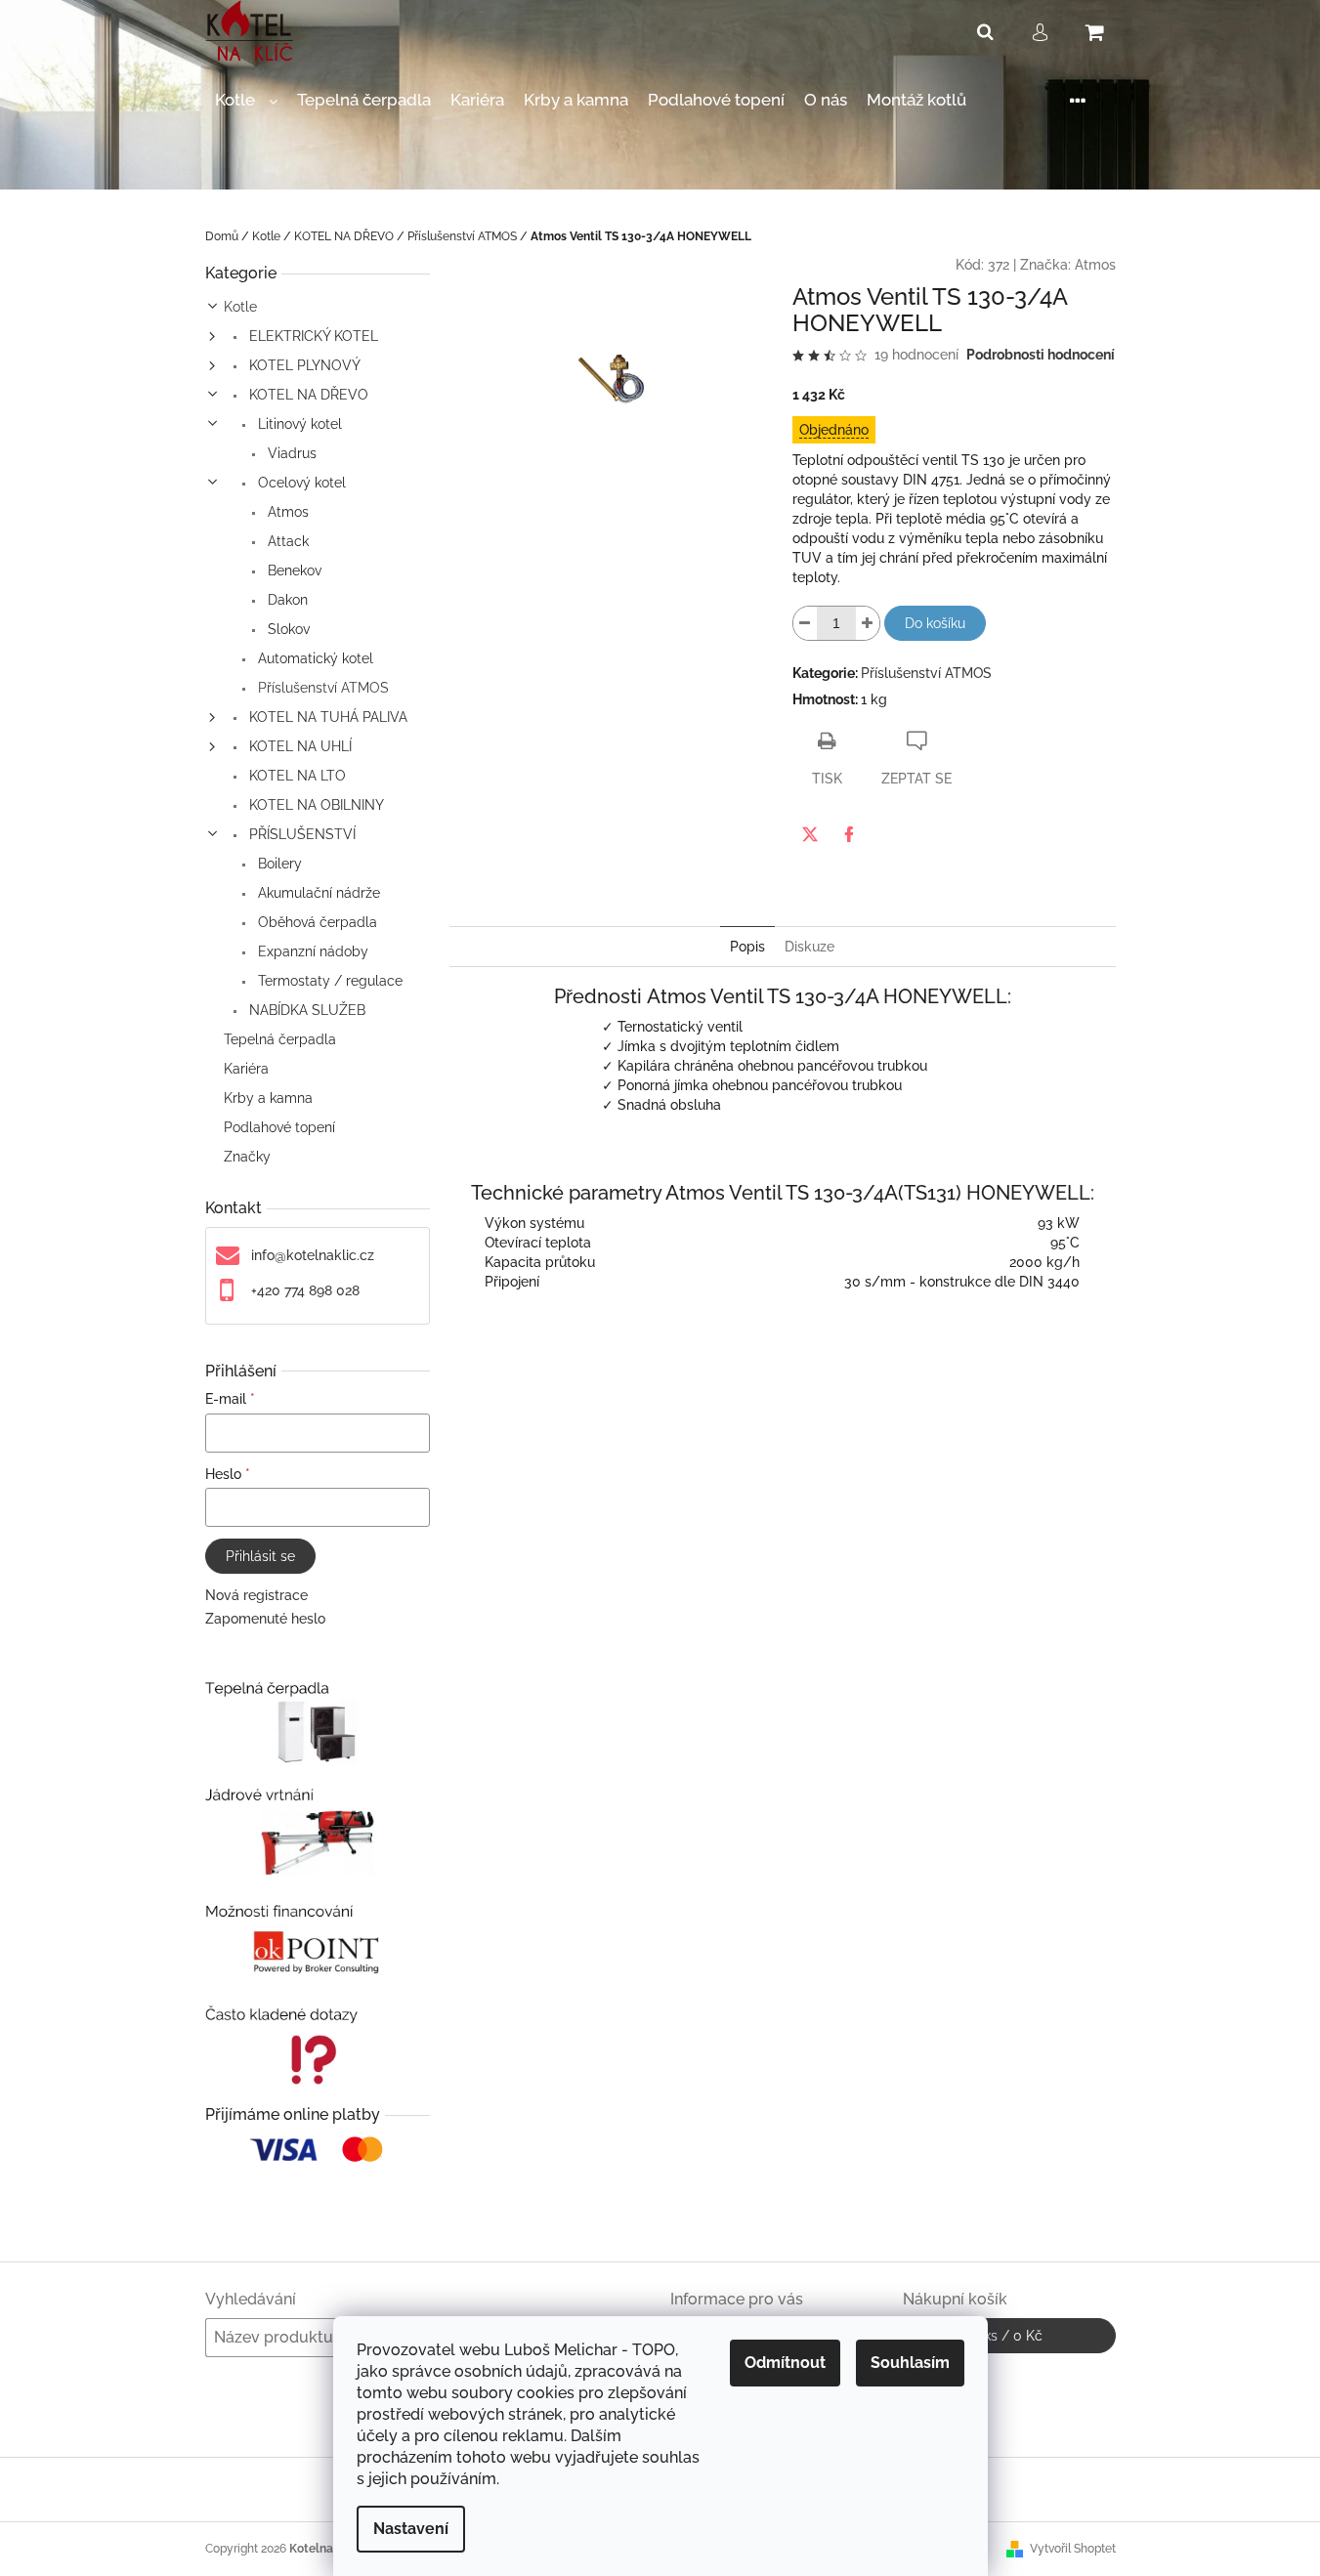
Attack (286, 541)
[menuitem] (246, 100)
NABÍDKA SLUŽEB (305, 1010)
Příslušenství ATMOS (321, 688)
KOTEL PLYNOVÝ (303, 365)
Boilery (278, 864)
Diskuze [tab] (809, 947)
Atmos (286, 512)
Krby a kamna (268, 1098)
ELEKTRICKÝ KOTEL (312, 336)
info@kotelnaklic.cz (313, 1255)
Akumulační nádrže (317, 893)
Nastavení (411, 2529)
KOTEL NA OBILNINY (315, 805)
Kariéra (246, 1069)
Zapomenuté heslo (265, 1619)
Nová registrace (256, 1595)
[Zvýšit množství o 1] (868, 623)
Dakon (286, 600)
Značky (247, 1157)
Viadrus (290, 453)
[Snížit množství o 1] (805, 623)
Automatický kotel (314, 658)
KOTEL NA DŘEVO (307, 395)
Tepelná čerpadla (280, 1039)
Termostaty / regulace (328, 981)
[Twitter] (810, 834)
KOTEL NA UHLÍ (298, 746)
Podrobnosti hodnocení (1041, 355)
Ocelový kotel (300, 483)
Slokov (287, 629)
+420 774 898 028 (305, 1290)
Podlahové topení (279, 1127)
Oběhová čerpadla (316, 922)
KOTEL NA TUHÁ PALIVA (326, 717)
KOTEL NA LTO (296, 776)
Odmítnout (785, 2363)
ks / (1009, 2336)
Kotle (240, 307)
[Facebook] (849, 834)
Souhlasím (910, 2363)
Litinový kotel (298, 424)
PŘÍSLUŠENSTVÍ (300, 834)
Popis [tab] (747, 947)
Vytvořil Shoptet (1073, 2549)
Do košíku (935, 623)
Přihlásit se (260, 1556)
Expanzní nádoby (311, 951)
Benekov (293, 570)
